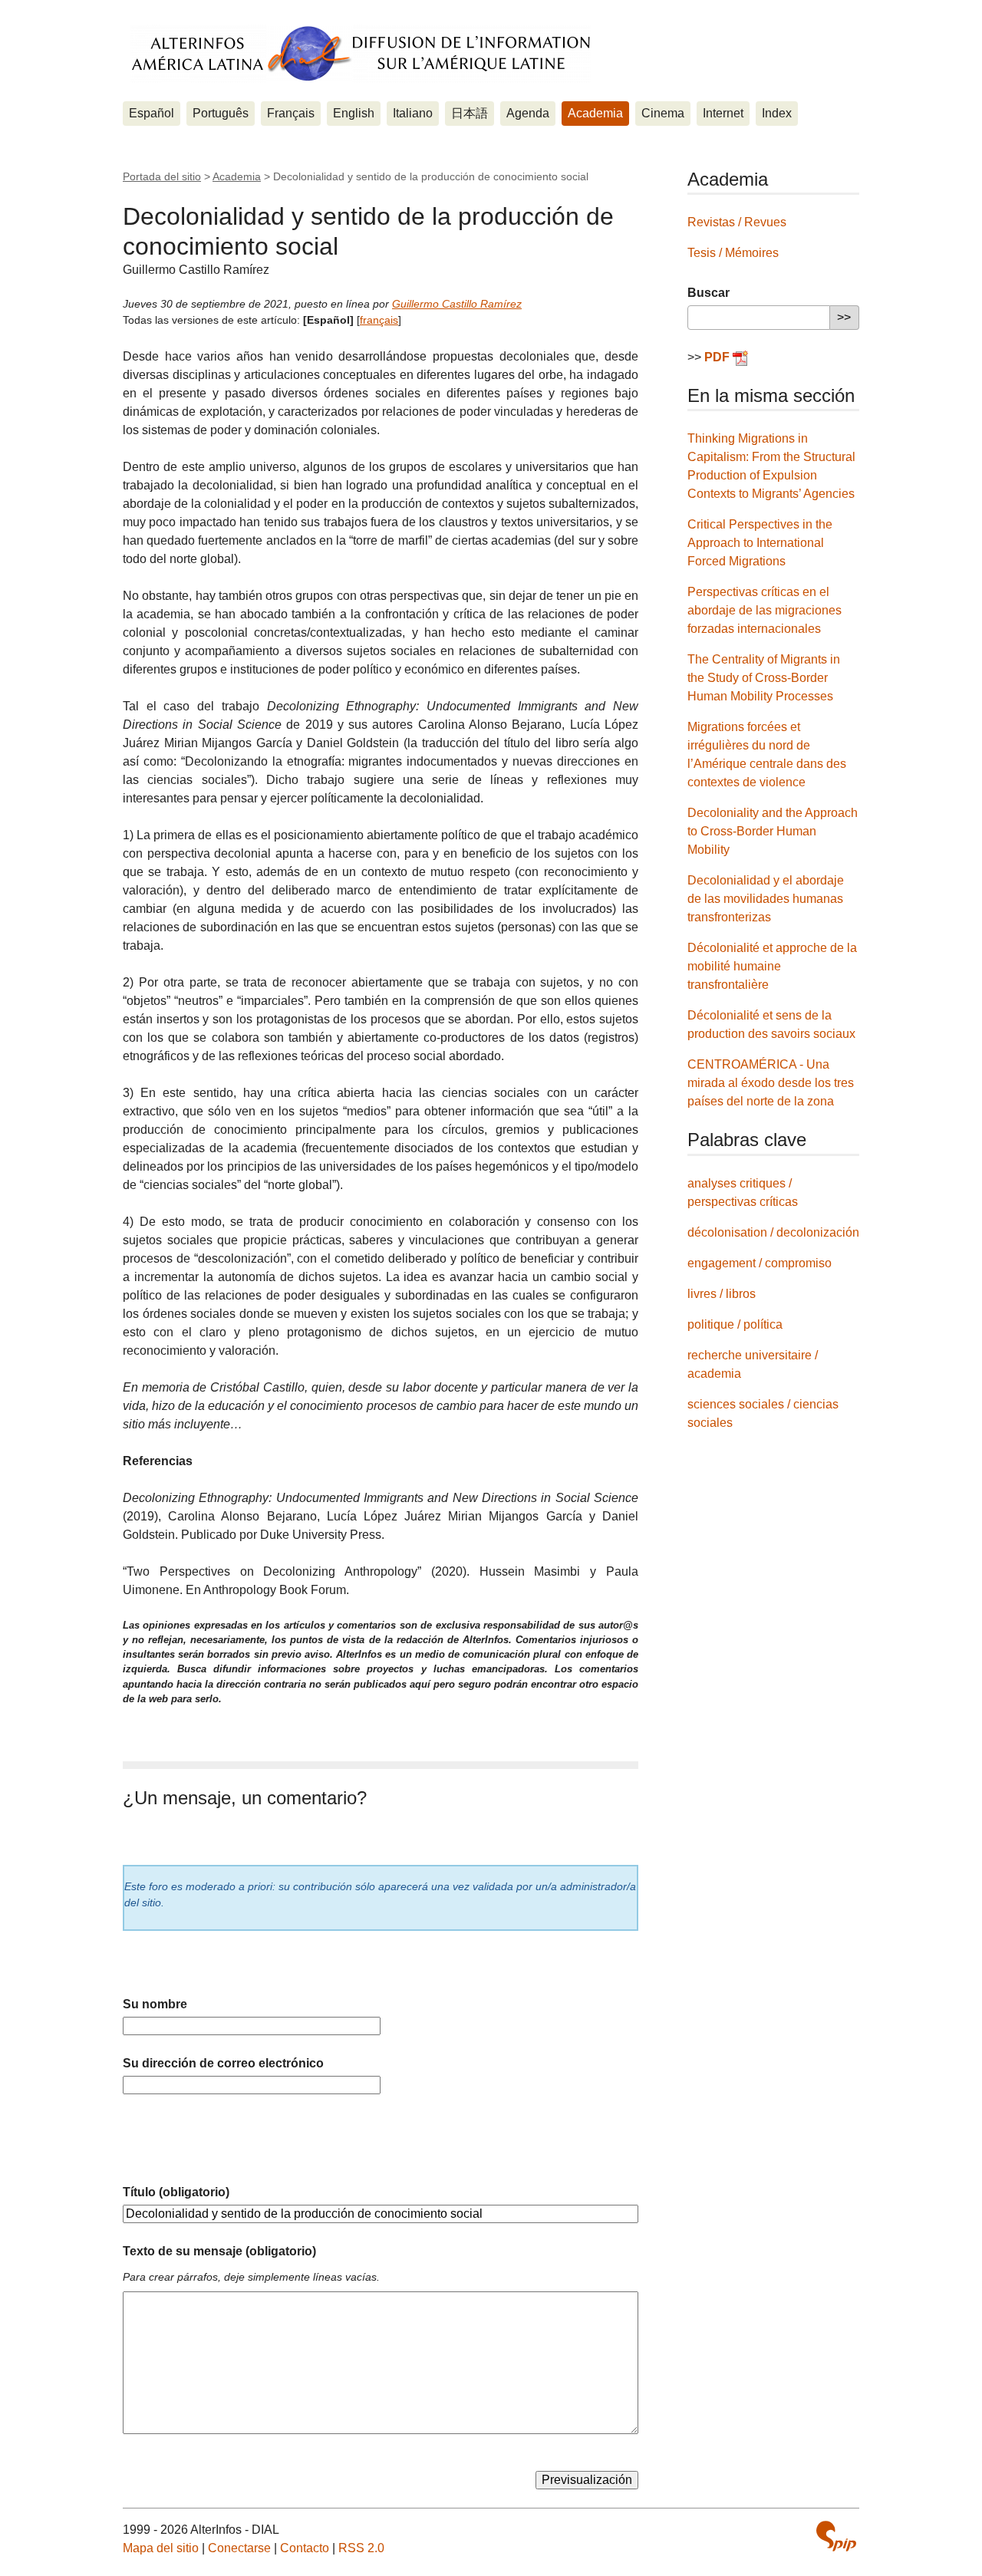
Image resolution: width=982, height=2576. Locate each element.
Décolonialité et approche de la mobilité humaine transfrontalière (772, 966)
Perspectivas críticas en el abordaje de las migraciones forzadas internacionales (765, 610)
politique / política (735, 1324)
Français (291, 113)
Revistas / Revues (737, 222)
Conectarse (239, 2548)
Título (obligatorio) (176, 2192)
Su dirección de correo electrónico (223, 2063)
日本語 (470, 113)
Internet (723, 113)
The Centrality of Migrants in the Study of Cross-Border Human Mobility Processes (764, 678)
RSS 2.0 (361, 2548)
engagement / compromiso (760, 1263)
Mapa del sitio (161, 2548)
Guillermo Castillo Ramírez (457, 304)
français (379, 320)
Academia (595, 113)
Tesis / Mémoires (733, 253)
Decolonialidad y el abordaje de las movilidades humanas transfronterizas (766, 899)
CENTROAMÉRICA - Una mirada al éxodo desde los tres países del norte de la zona (771, 1083)
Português (221, 113)
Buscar (708, 293)
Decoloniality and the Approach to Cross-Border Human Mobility (773, 831)
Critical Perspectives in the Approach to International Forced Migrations (760, 543)
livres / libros (722, 1294)
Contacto (305, 2548)
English (354, 113)
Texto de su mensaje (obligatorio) (219, 2251)
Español (152, 113)
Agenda (528, 113)
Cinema (663, 113)
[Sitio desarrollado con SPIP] (836, 2536)
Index (777, 113)
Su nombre (155, 2004)
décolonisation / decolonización (773, 1232)
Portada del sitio (162, 176)
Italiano (413, 113)
